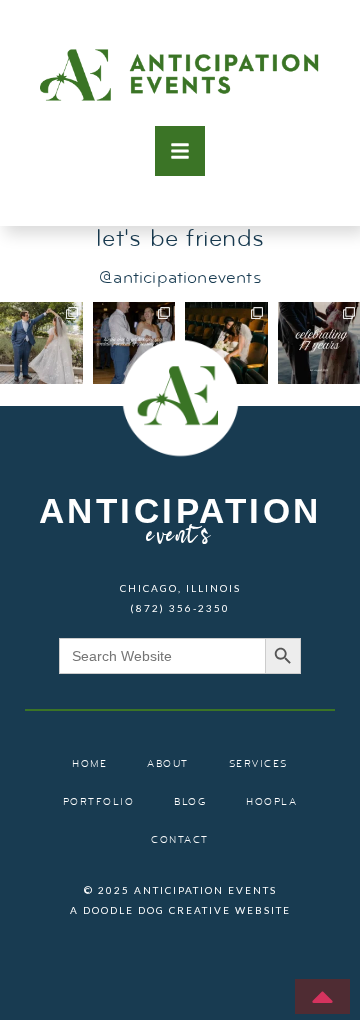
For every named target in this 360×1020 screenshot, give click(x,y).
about (168, 764)
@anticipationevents (179, 278)
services (258, 764)
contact (180, 840)
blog (190, 802)
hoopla (271, 802)
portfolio (99, 802)
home (89, 764)
